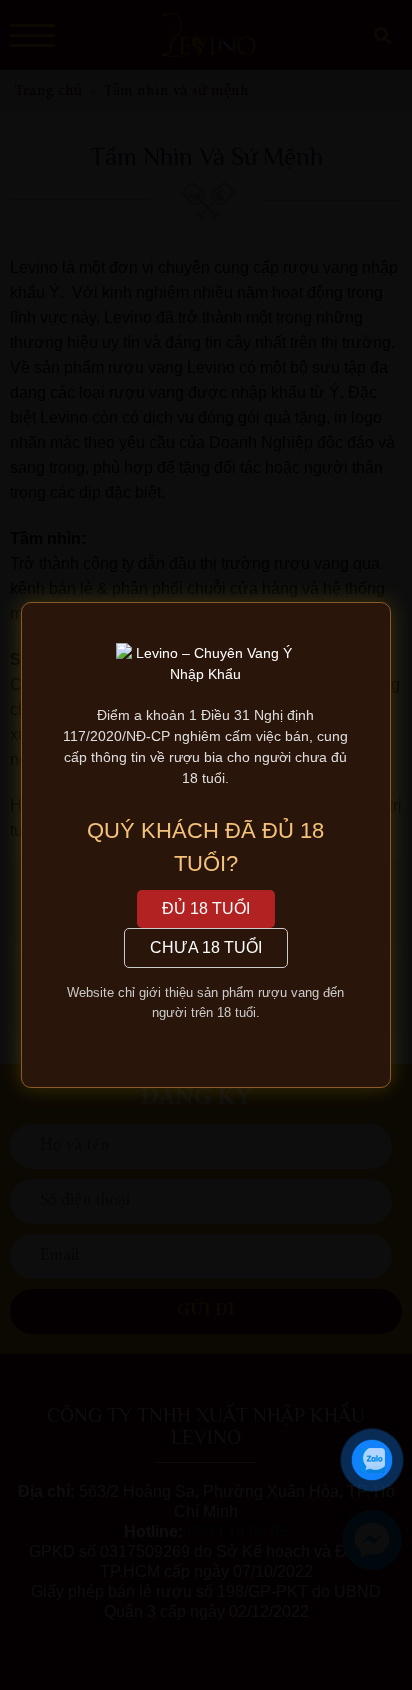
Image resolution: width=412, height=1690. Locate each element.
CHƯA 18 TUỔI (206, 947)
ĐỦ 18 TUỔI (206, 908)
